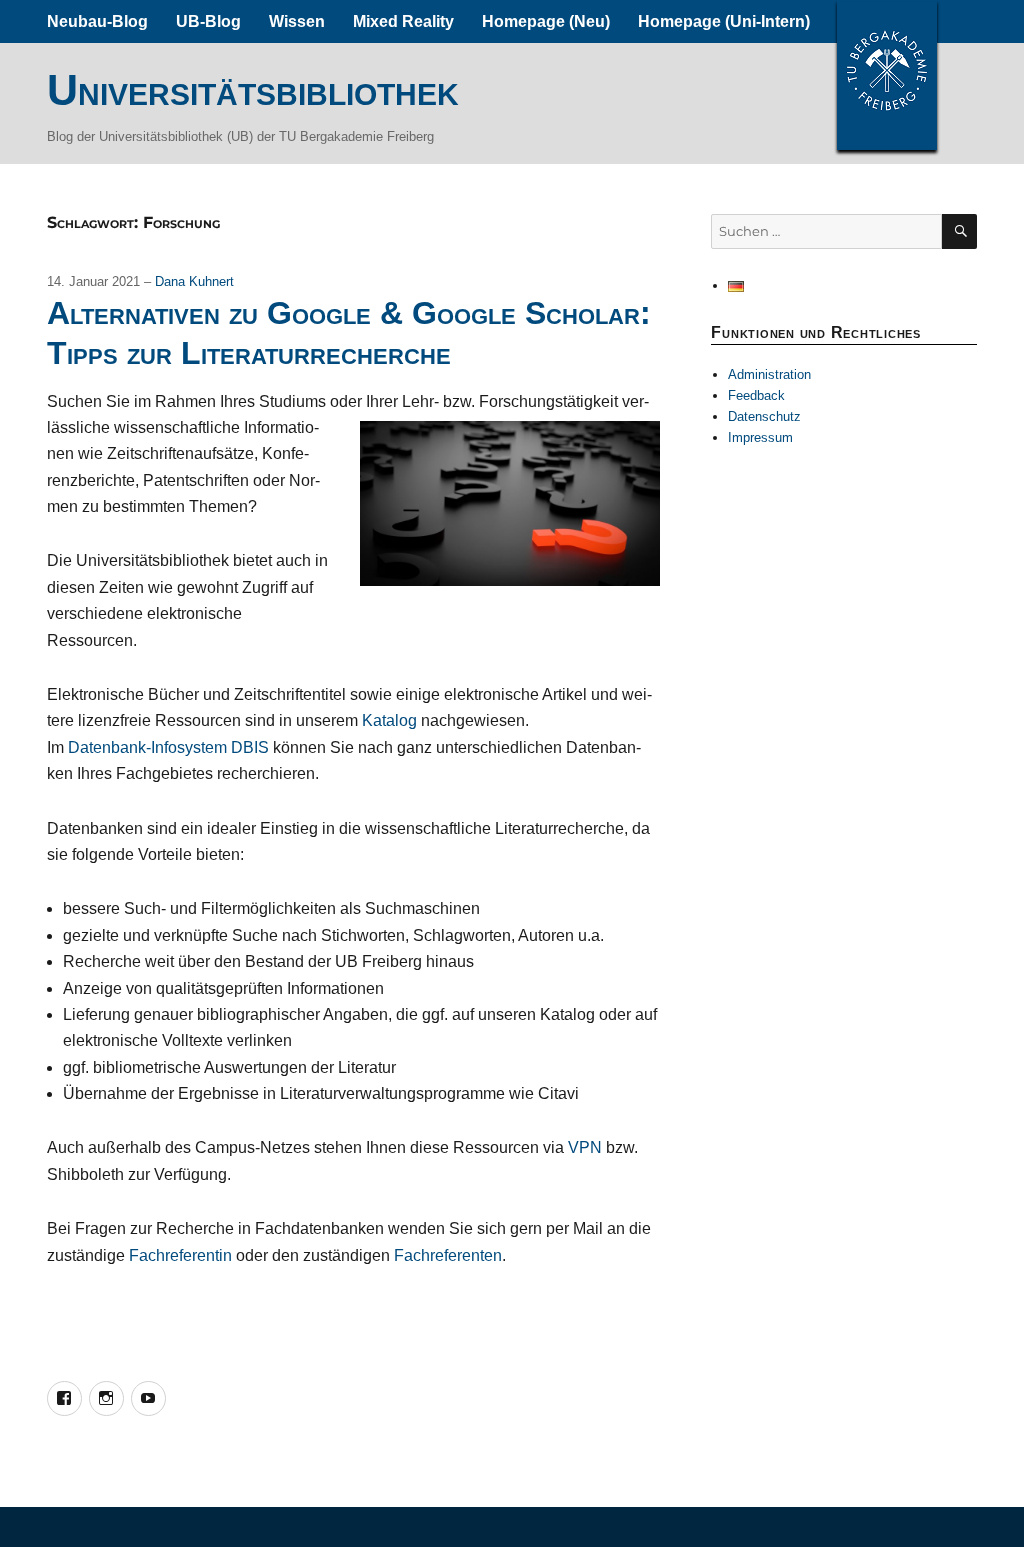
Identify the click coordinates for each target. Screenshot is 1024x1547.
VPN (585, 1147)
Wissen (297, 21)
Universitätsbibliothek (253, 90)
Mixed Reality (403, 21)
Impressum (760, 437)
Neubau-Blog (97, 21)
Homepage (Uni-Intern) (724, 21)
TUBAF (887, 75)
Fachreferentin (180, 1255)
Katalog (389, 720)
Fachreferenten (448, 1255)
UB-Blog (208, 21)
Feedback (756, 395)
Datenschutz (764, 416)
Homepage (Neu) (546, 21)
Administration (769, 374)
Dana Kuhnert (194, 281)
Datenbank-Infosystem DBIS (168, 747)
